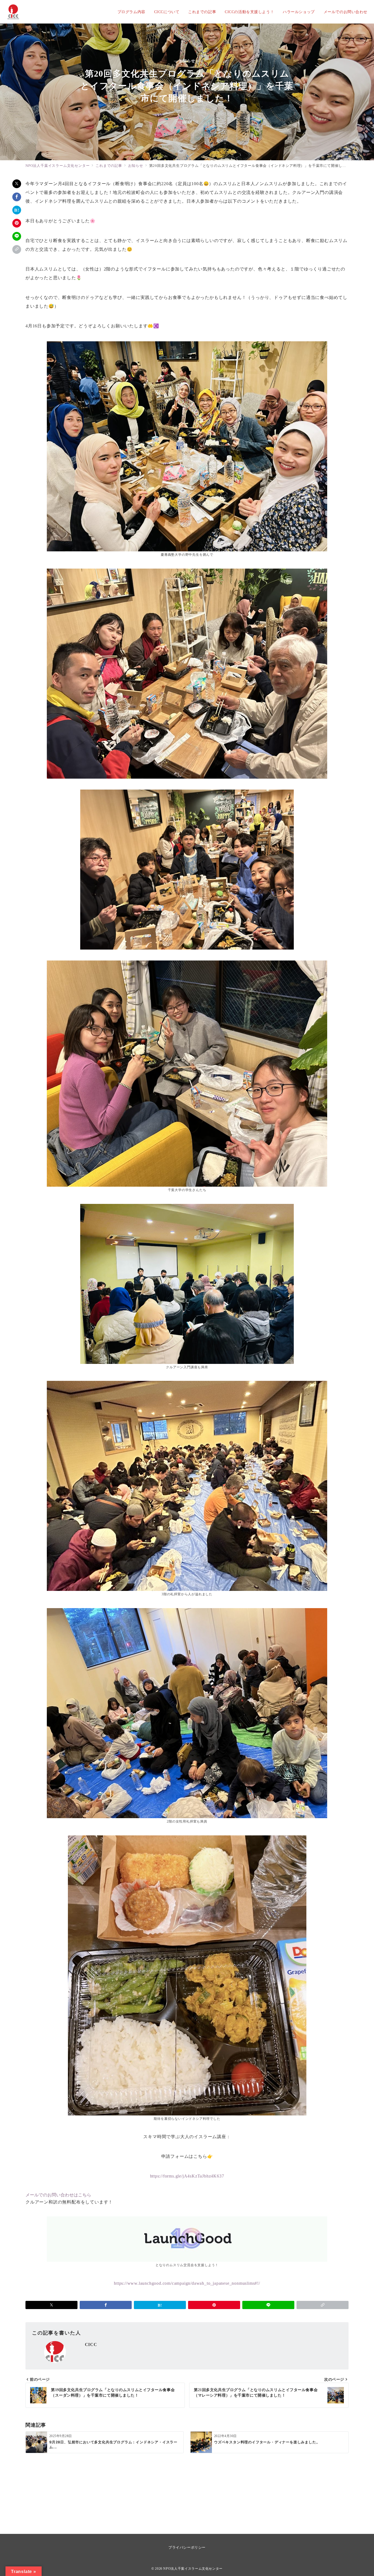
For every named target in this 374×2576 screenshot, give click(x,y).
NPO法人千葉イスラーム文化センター (193, 2569)
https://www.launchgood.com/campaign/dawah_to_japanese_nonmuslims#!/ (187, 2283)
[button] (17, 249)
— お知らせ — (187, 61)
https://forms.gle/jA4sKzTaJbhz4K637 (187, 2176)
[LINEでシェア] (17, 236)
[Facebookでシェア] (17, 197)
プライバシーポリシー (187, 2547)
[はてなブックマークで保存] (17, 210)
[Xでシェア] (17, 184)
